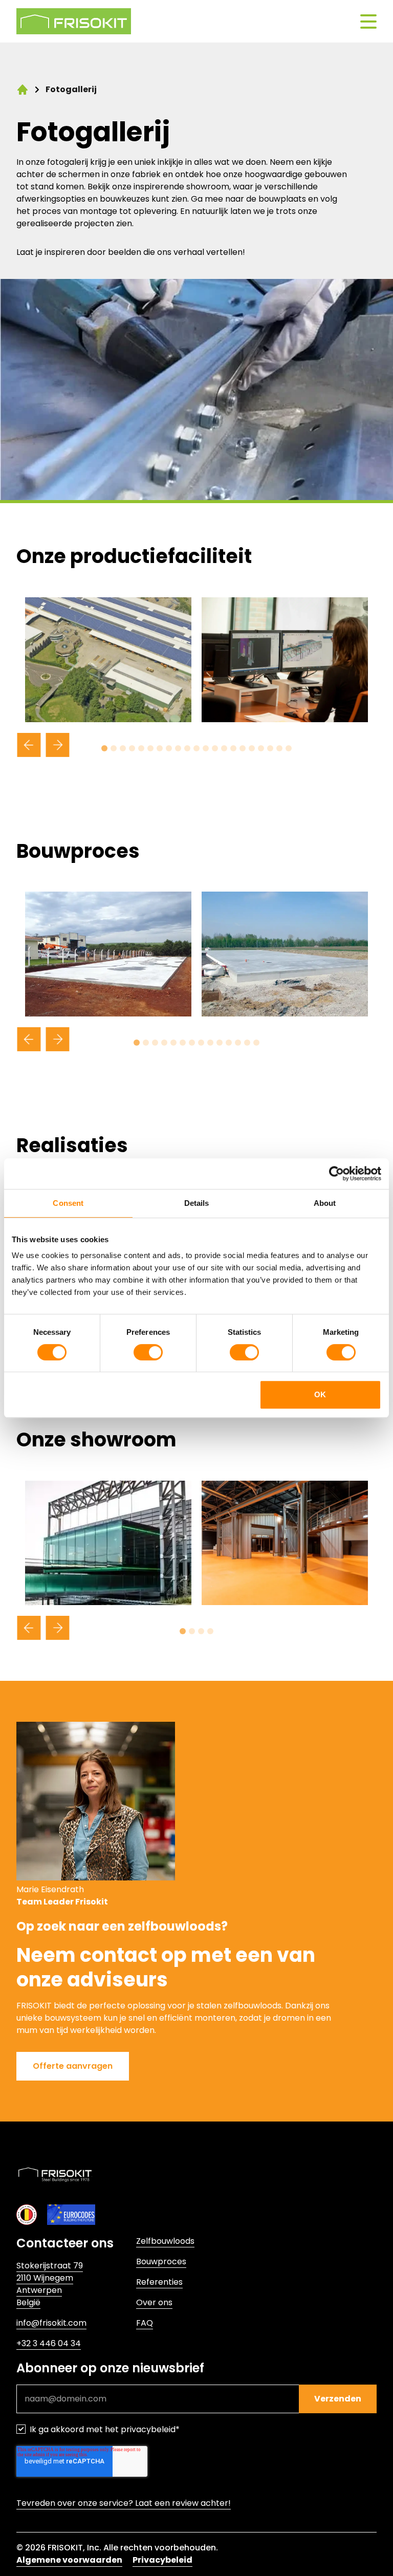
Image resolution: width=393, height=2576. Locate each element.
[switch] (148, 1352)
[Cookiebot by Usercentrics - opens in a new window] (336, 1174)
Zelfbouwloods (165, 2241)
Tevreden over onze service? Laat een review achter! (124, 2503)
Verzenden (338, 2399)
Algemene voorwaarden (69, 2560)
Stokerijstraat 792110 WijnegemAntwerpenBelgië (50, 2284)
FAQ (145, 2323)
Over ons (154, 2302)
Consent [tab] (68, 1203)
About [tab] (325, 1203)
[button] (73, 2066)
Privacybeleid (162, 2560)
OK (320, 1394)
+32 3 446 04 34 (49, 2343)
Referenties (159, 2282)
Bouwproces (161, 2261)
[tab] (104, 748)
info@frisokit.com (51, 2323)
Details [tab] (197, 1203)
